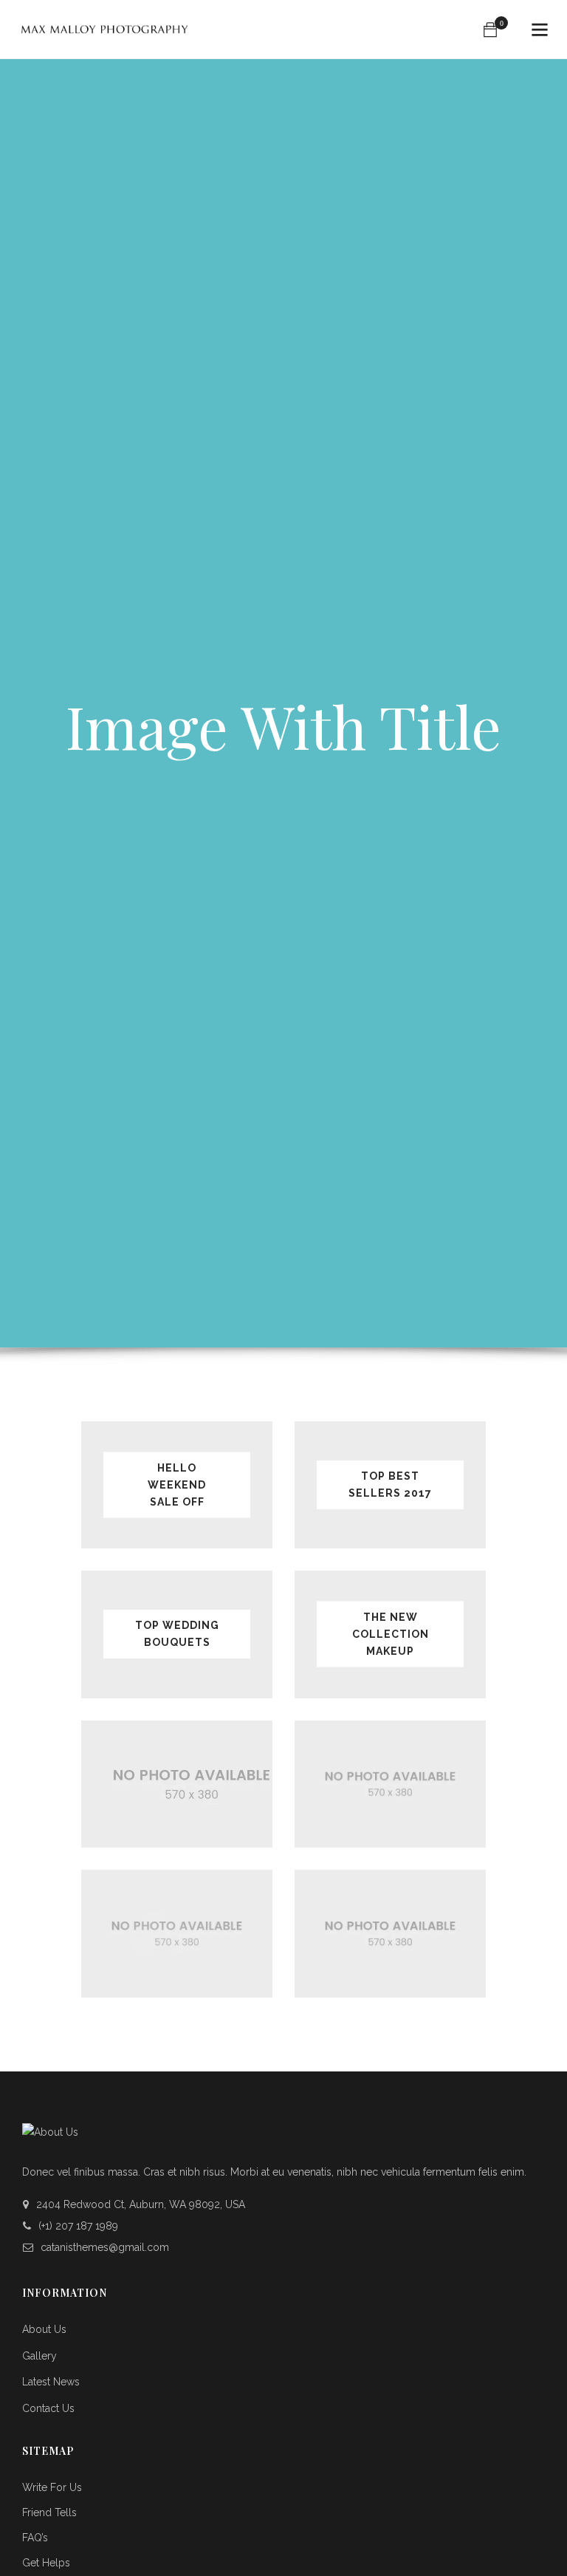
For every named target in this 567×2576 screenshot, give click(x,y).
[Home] (104, 30)
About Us (44, 2329)
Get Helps (46, 2563)
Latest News (51, 2382)
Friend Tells (49, 2512)
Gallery (39, 2356)
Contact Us (48, 2408)
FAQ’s (35, 2538)
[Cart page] (490, 30)
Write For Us (52, 2487)
